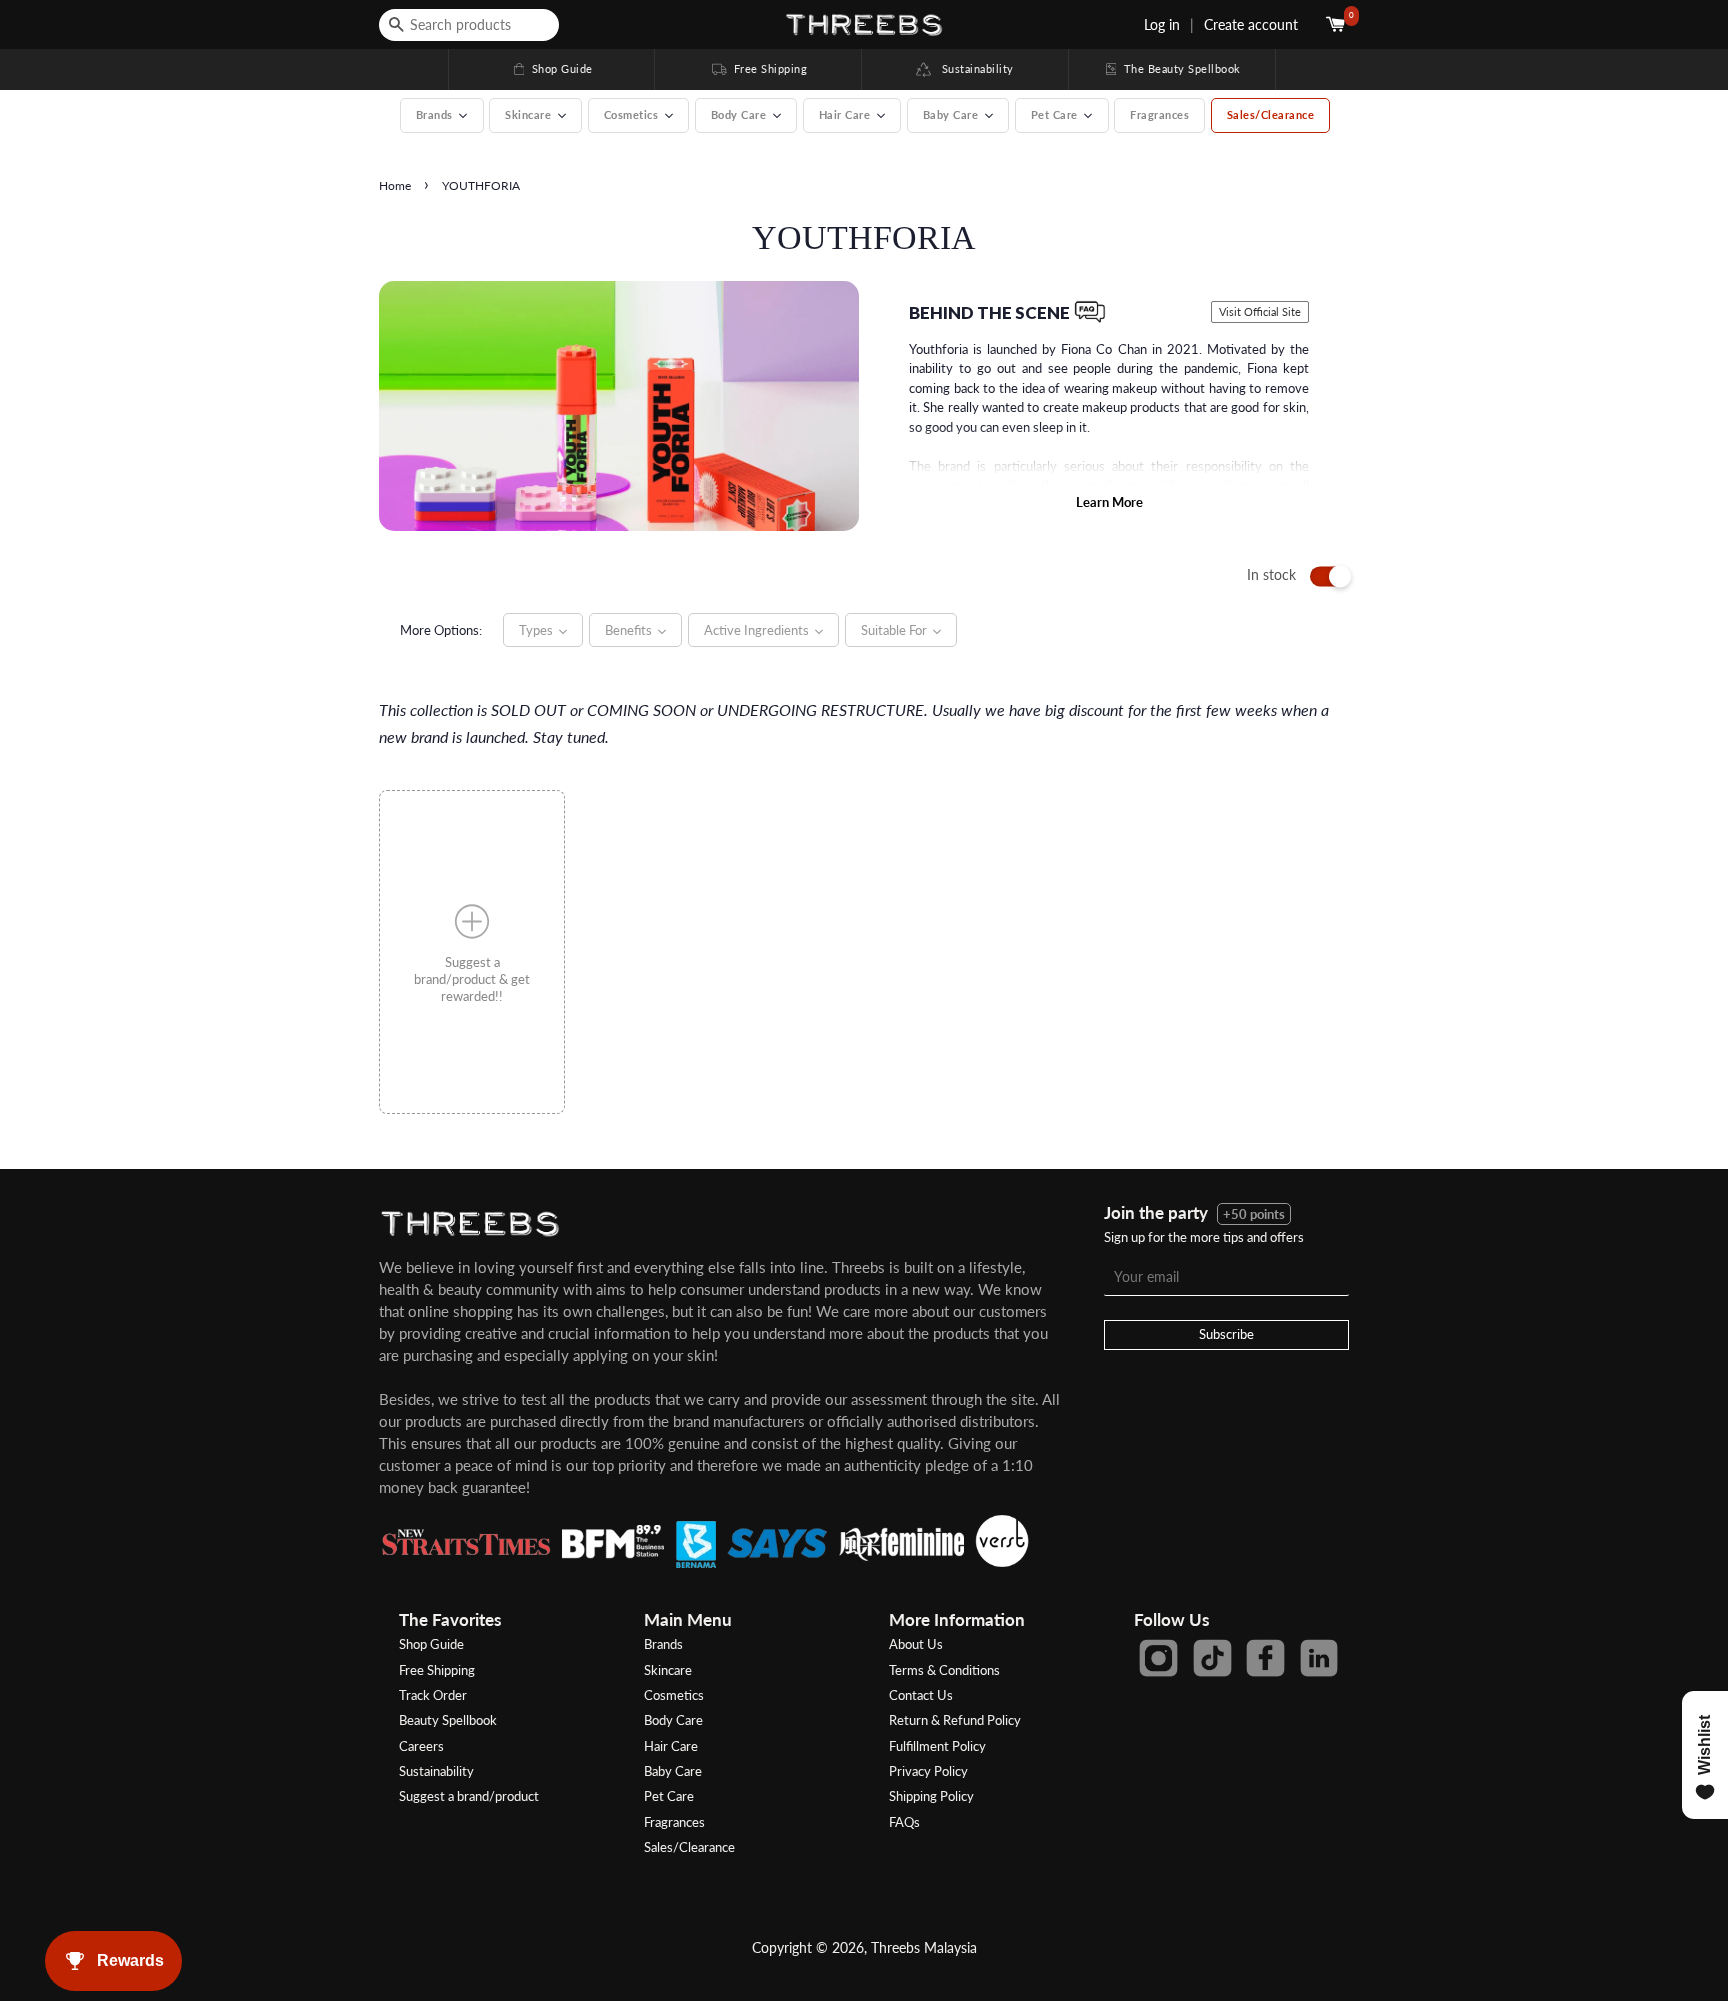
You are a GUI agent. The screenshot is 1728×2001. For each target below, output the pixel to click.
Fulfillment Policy (937, 1746)
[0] (1337, 24)
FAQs (904, 1822)
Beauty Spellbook (448, 1720)
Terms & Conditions (944, 1670)
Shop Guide (552, 68)
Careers (421, 1746)
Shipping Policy (931, 1796)
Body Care (673, 1720)
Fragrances (1159, 114)
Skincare (668, 1670)
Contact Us (921, 1695)
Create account (1251, 24)
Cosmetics (674, 1695)
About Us (916, 1644)
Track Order (433, 1695)
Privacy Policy (928, 1771)
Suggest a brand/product (469, 1796)
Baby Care (673, 1771)
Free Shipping (758, 68)
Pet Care (669, 1796)
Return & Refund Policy (955, 1720)
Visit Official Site (1260, 311)
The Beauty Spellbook (1172, 68)
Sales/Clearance (1271, 114)
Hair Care (671, 1746)
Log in (1162, 24)
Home (395, 185)
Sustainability (972, 68)
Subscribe (1226, 1334)
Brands (663, 1644)
